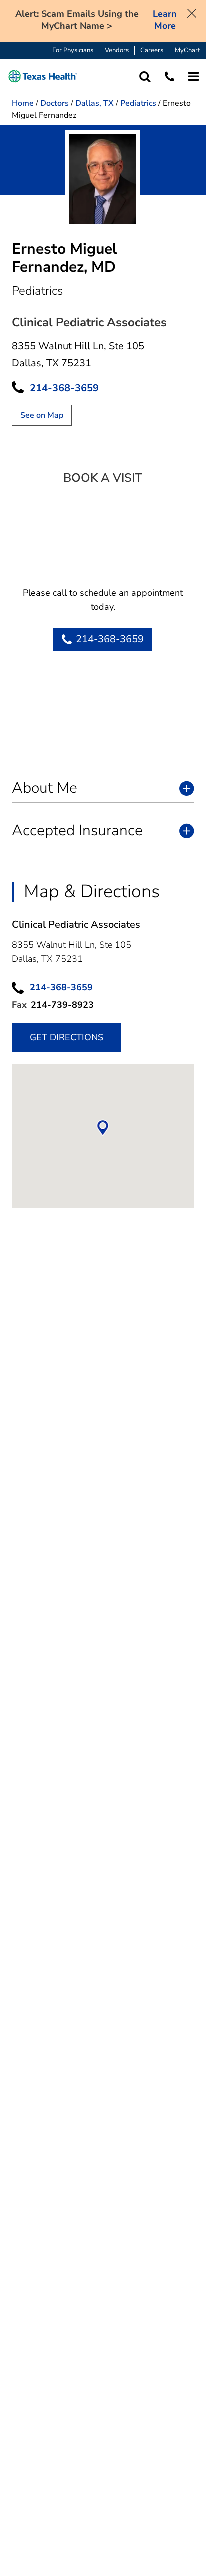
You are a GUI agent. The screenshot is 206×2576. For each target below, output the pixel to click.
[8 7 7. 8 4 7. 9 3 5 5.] (170, 76)
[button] (43, 76)
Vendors (117, 50)
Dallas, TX (95, 103)
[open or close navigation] (194, 76)
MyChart (188, 50)
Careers (152, 50)
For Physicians (73, 50)
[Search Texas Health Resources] (145, 76)
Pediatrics (138, 103)
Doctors (55, 103)
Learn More (165, 20)
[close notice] (192, 12)
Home (23, 103)
